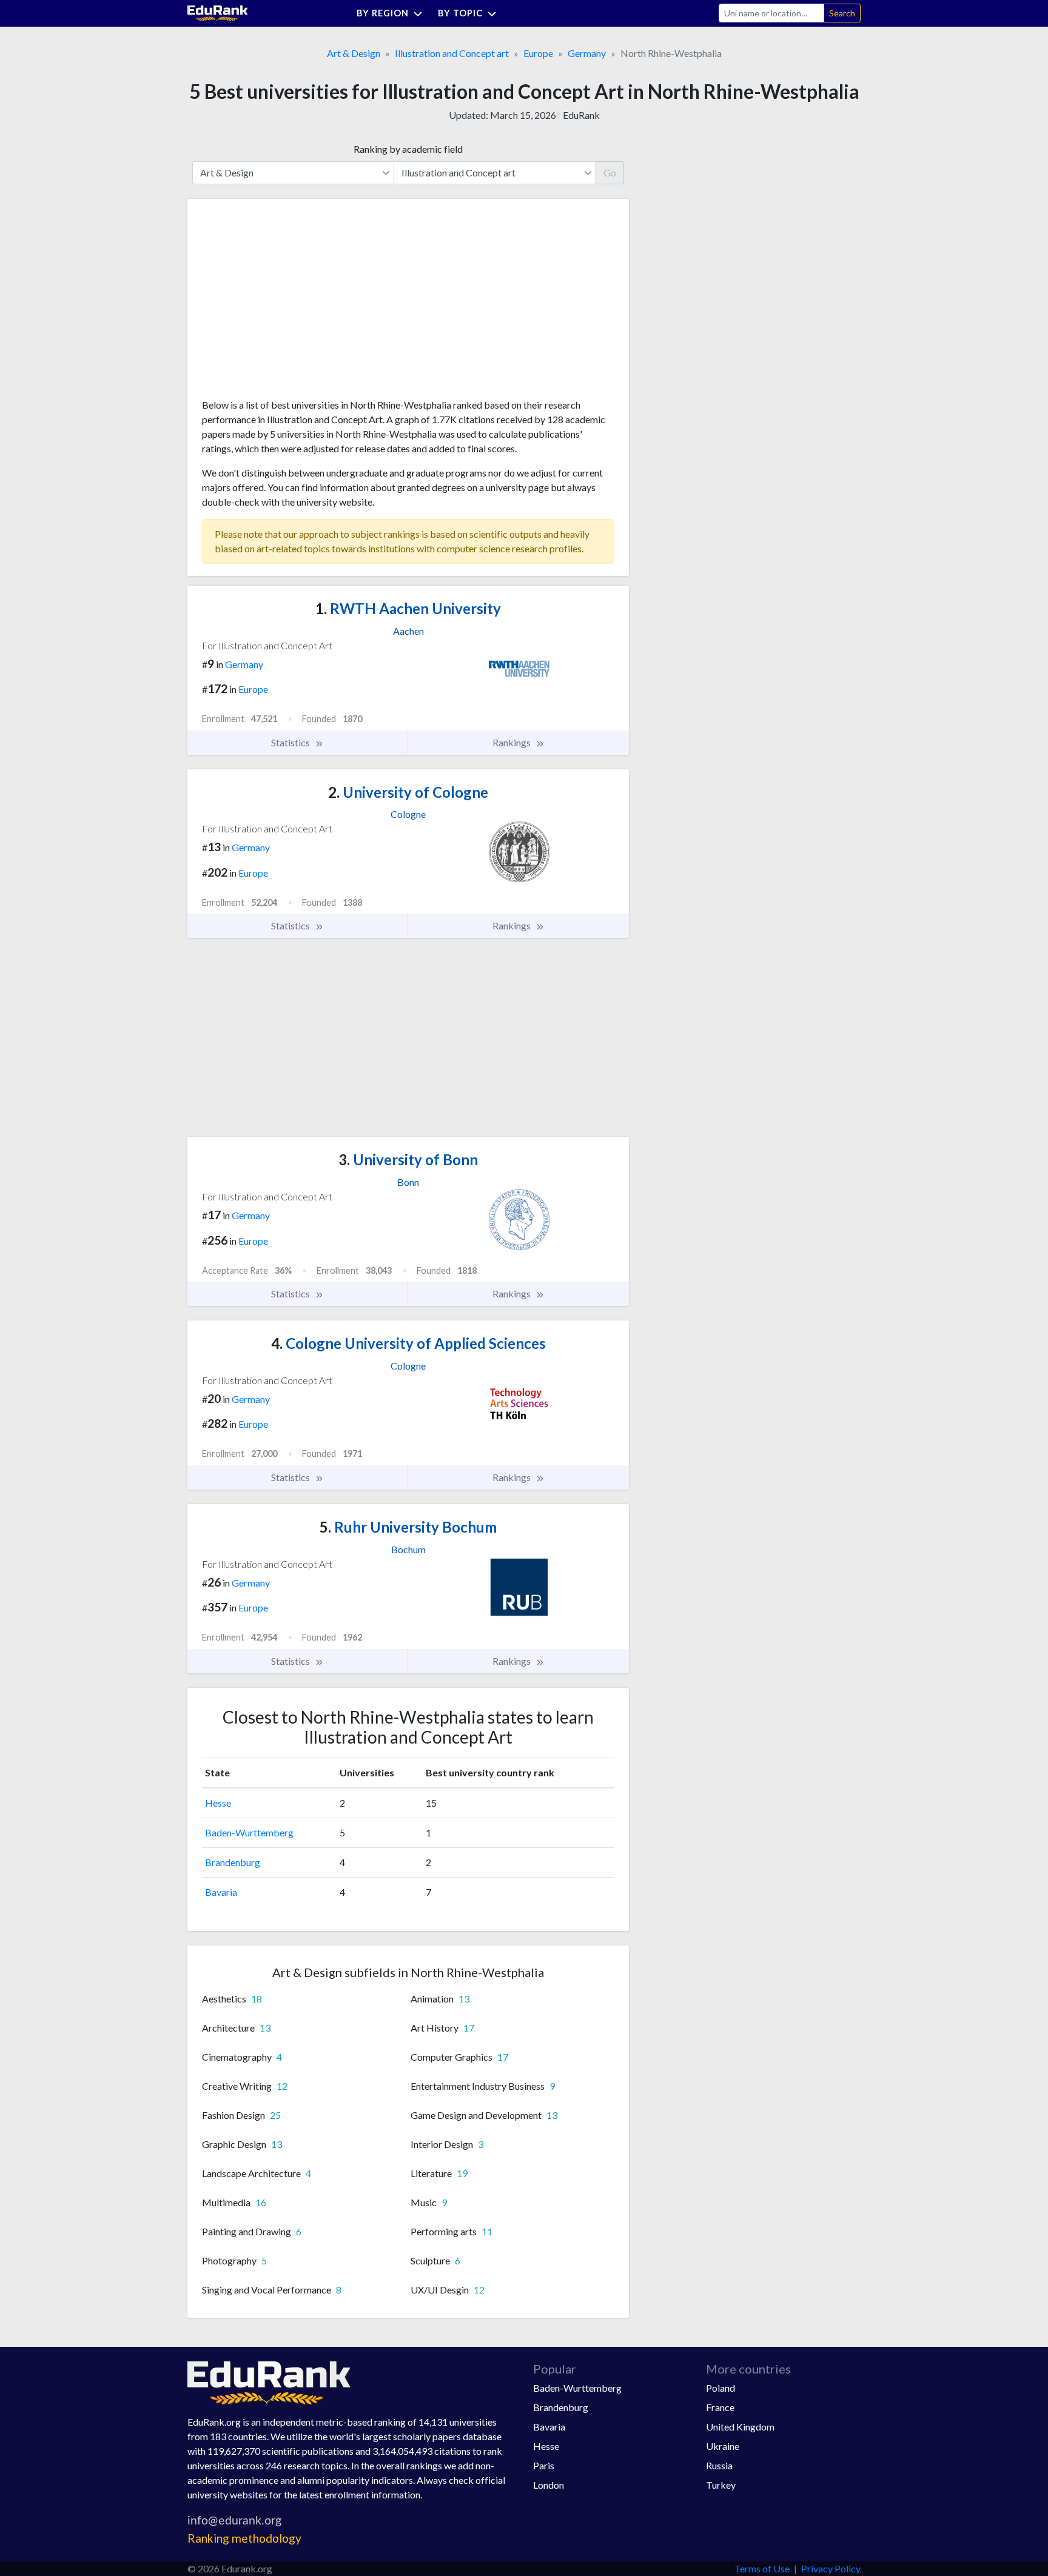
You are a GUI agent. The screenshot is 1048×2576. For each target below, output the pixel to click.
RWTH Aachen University (408, 608)
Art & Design (354, 53)
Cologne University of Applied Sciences (408, 1343)
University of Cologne (408, 792)
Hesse (218, 1803)
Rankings (512, 742)
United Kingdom (740, 2427)
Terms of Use (762, 2568)
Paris (544, 2465)
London (549, 2485)
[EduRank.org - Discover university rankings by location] (218, 12)
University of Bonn (408, 1159)
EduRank (581, 115)
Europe (538, 53)
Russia (719, 2465)
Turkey (721, 2485)
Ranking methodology (244, 2538)
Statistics (291, 742)
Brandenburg (233, 1862)
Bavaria (221, 1892)
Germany (587, 53)
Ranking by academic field (408, 149)
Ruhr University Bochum (408, 1527)
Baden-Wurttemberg (249, 1832)
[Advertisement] (293, 303)
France (720, 2407)
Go (610, 172)
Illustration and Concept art (452, 53)
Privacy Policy (831, 2568)
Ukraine (723, 2446)
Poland (720, 2388)
